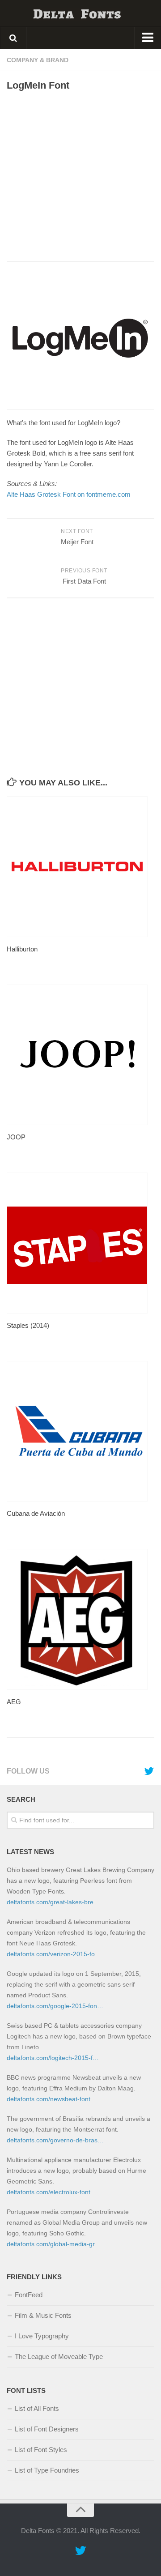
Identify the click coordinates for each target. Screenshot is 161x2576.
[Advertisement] (80, 176)
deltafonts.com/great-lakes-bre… (53, 1902)
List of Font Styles (41, 2450)
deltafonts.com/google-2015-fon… (55, 2006)
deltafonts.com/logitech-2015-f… (53, 2058)
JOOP (16, 1137)
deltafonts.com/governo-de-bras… (55, 2140)
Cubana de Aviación (36, 1513)
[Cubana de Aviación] (80, 1431)
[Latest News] (149, 1771)
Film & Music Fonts (43, 2315)
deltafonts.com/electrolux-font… (52, 2192)
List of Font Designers (47, 2429)
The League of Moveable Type (59, 2356)
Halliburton (22, 949)
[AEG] (80, 1619)
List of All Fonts (37, 2408)
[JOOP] (80, 1055)
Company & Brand (38, 60)
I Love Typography (42, 2336)
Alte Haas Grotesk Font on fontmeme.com (69, 494)
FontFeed (29, 2295)
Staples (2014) (28, 1325)
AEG (14, 1702)
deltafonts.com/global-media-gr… (54, 2244)
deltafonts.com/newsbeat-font (49, 2099)
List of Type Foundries (47, 2470)
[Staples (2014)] (80, 1243)
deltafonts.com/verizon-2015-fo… (54, 1954)
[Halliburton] (80, 867)
